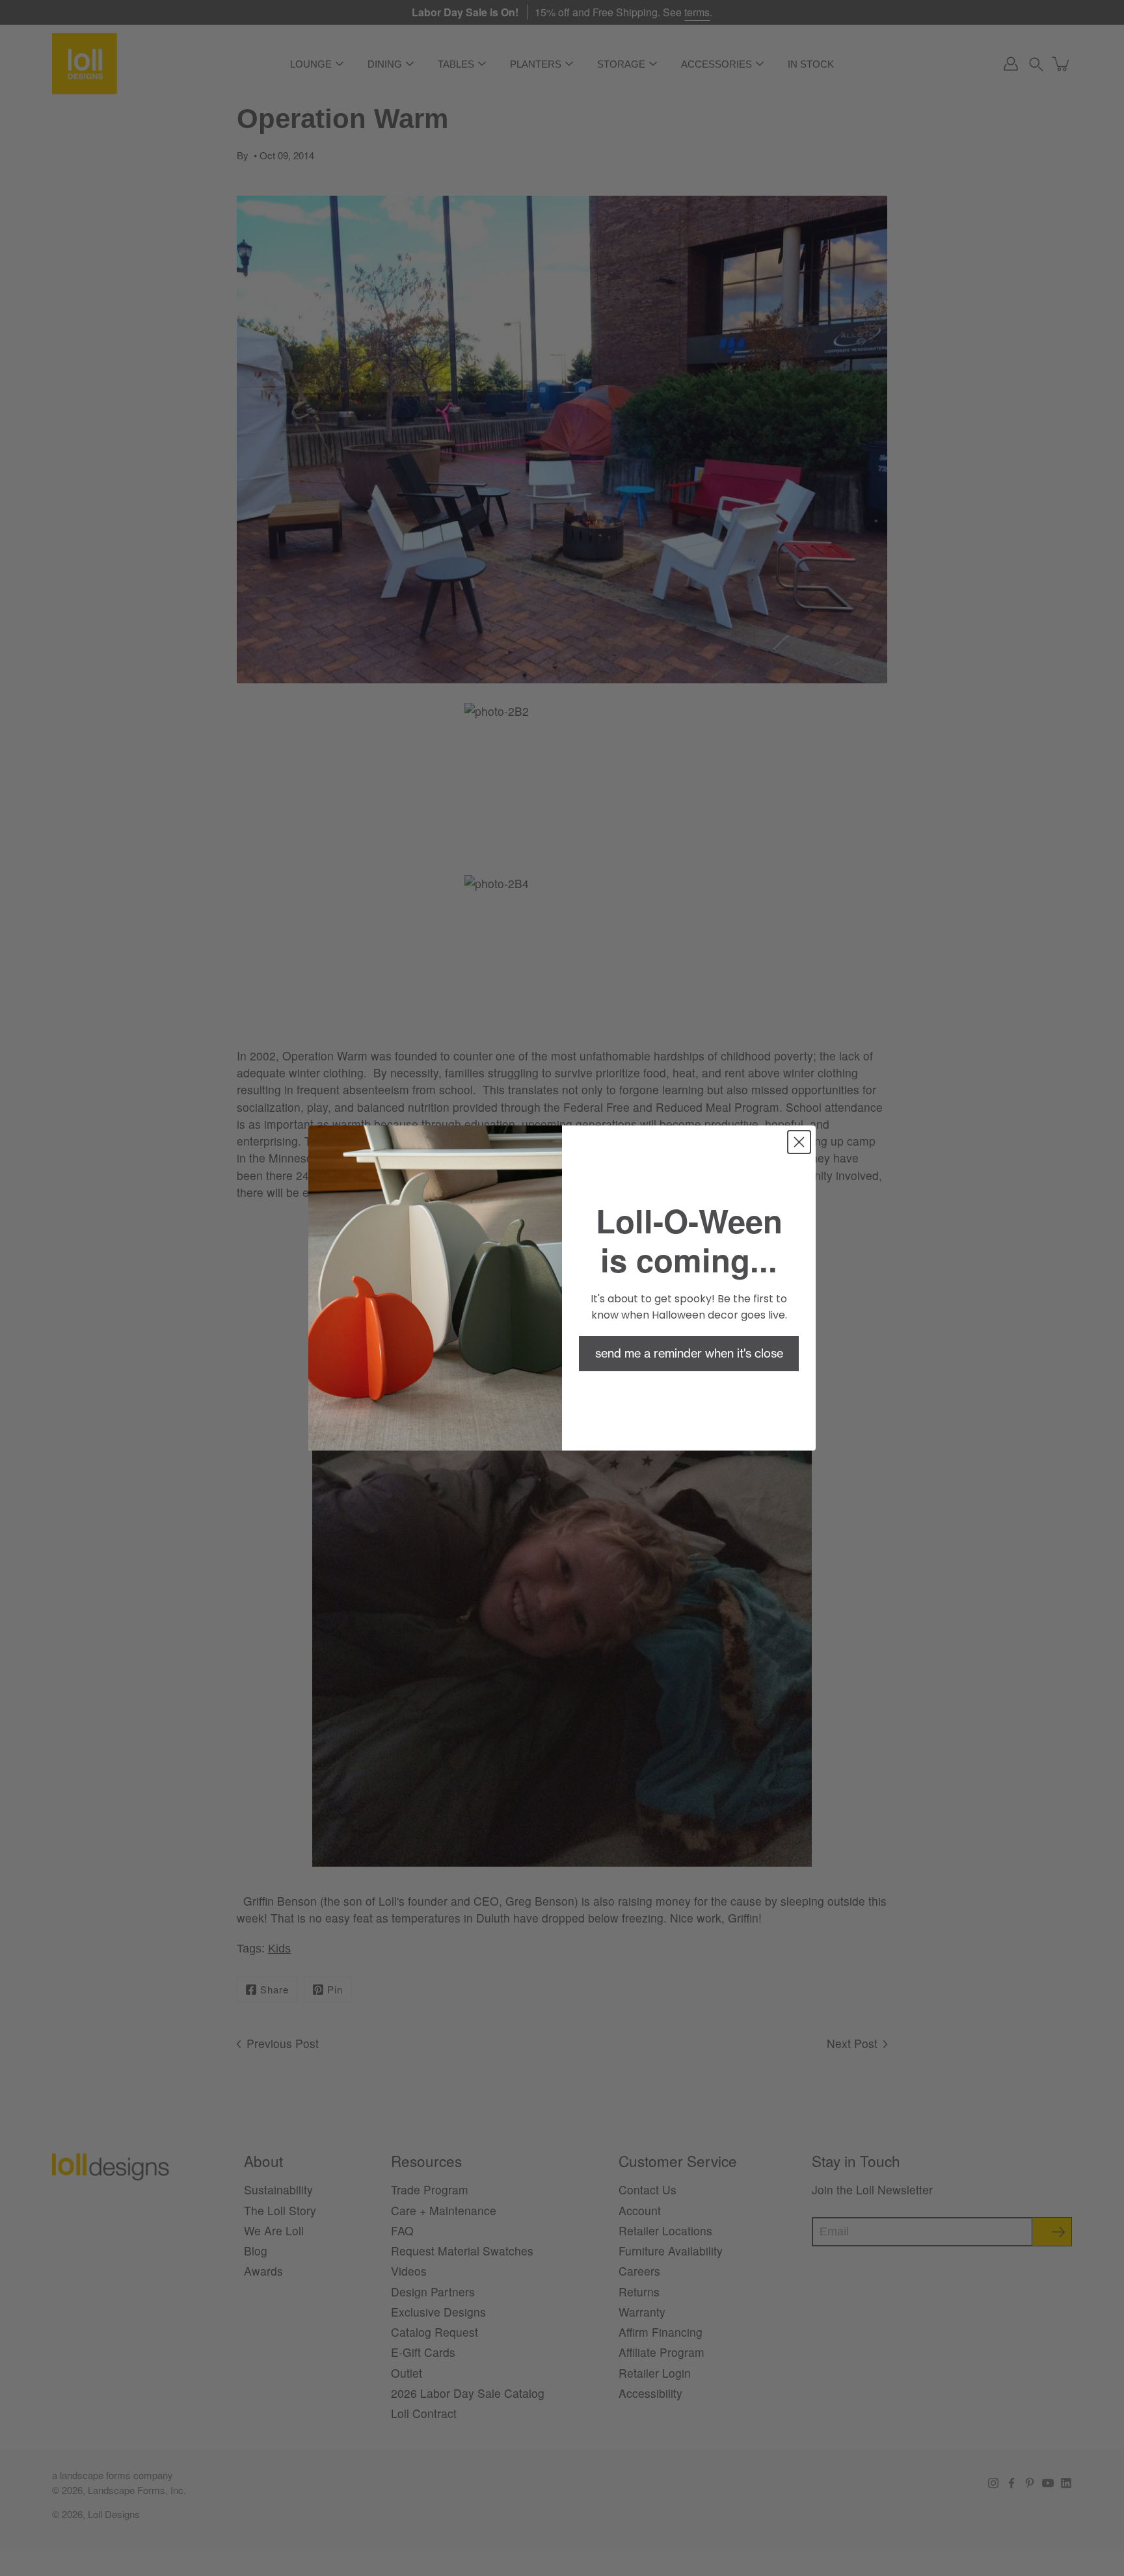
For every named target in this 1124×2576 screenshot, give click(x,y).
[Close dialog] (799, 1142)
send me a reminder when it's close (689, 1353)
